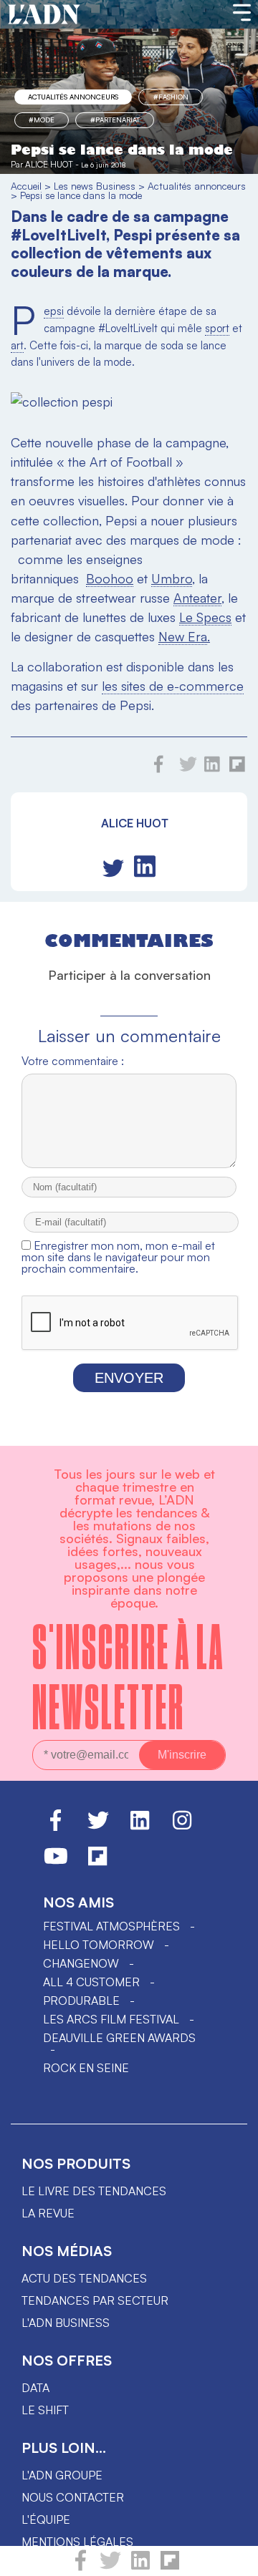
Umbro (172, 578)
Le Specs (205, 617)
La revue (48, 2213)
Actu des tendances (84, 2278)
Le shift (45, 2410)
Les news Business (95, 186)
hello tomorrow (99, 1945)
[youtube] (56, 1862)
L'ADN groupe (62, 2475)
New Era (183, 636)
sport (217, 328)
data (35, 2388)
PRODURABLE (81, 2001)
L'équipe (46, 2519)
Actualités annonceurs (73, 97)
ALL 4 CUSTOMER (91, 1982)
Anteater (197, 598)
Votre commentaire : (73, 1061)
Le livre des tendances (94, 2191)
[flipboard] (170, 2567)
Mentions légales (77, 2542)
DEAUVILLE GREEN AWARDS (119, 2038)
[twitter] (110, 2567)
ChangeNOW (81, 1963)
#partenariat (115, 120)
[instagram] (182, 1827)
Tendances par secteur (95, 2300)
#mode (42, 120)
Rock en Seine (86, 2068)
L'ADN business (66, 2323)
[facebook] (81, 2567)
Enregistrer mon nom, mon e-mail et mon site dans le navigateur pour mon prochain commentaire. (118, 1257)
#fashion (171, 97)
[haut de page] (233, 2558)
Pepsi (54, 311)
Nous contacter (73, 2497)
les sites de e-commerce (173, 686)
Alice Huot (49, 164)
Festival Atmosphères (111, 1926)
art (17, 345)
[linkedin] (140, 2567)
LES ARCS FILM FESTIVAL (111, 2019)
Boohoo (110, 578)
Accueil (26, 186)
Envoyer (129, 1378)
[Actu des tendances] (44, 15)
